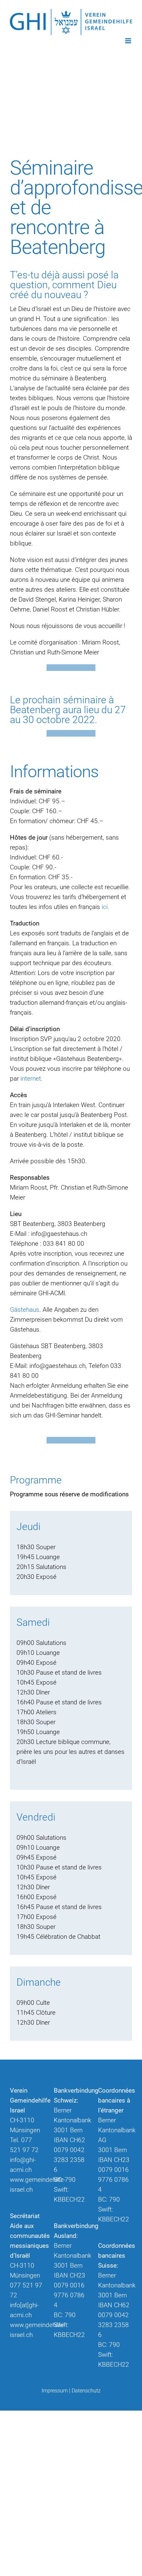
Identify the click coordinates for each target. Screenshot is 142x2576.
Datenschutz (86, 2391)
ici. (106, 907)
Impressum (55, 2391)
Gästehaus (25, 1310)
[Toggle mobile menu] (129, 41)
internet (31, 1079)
